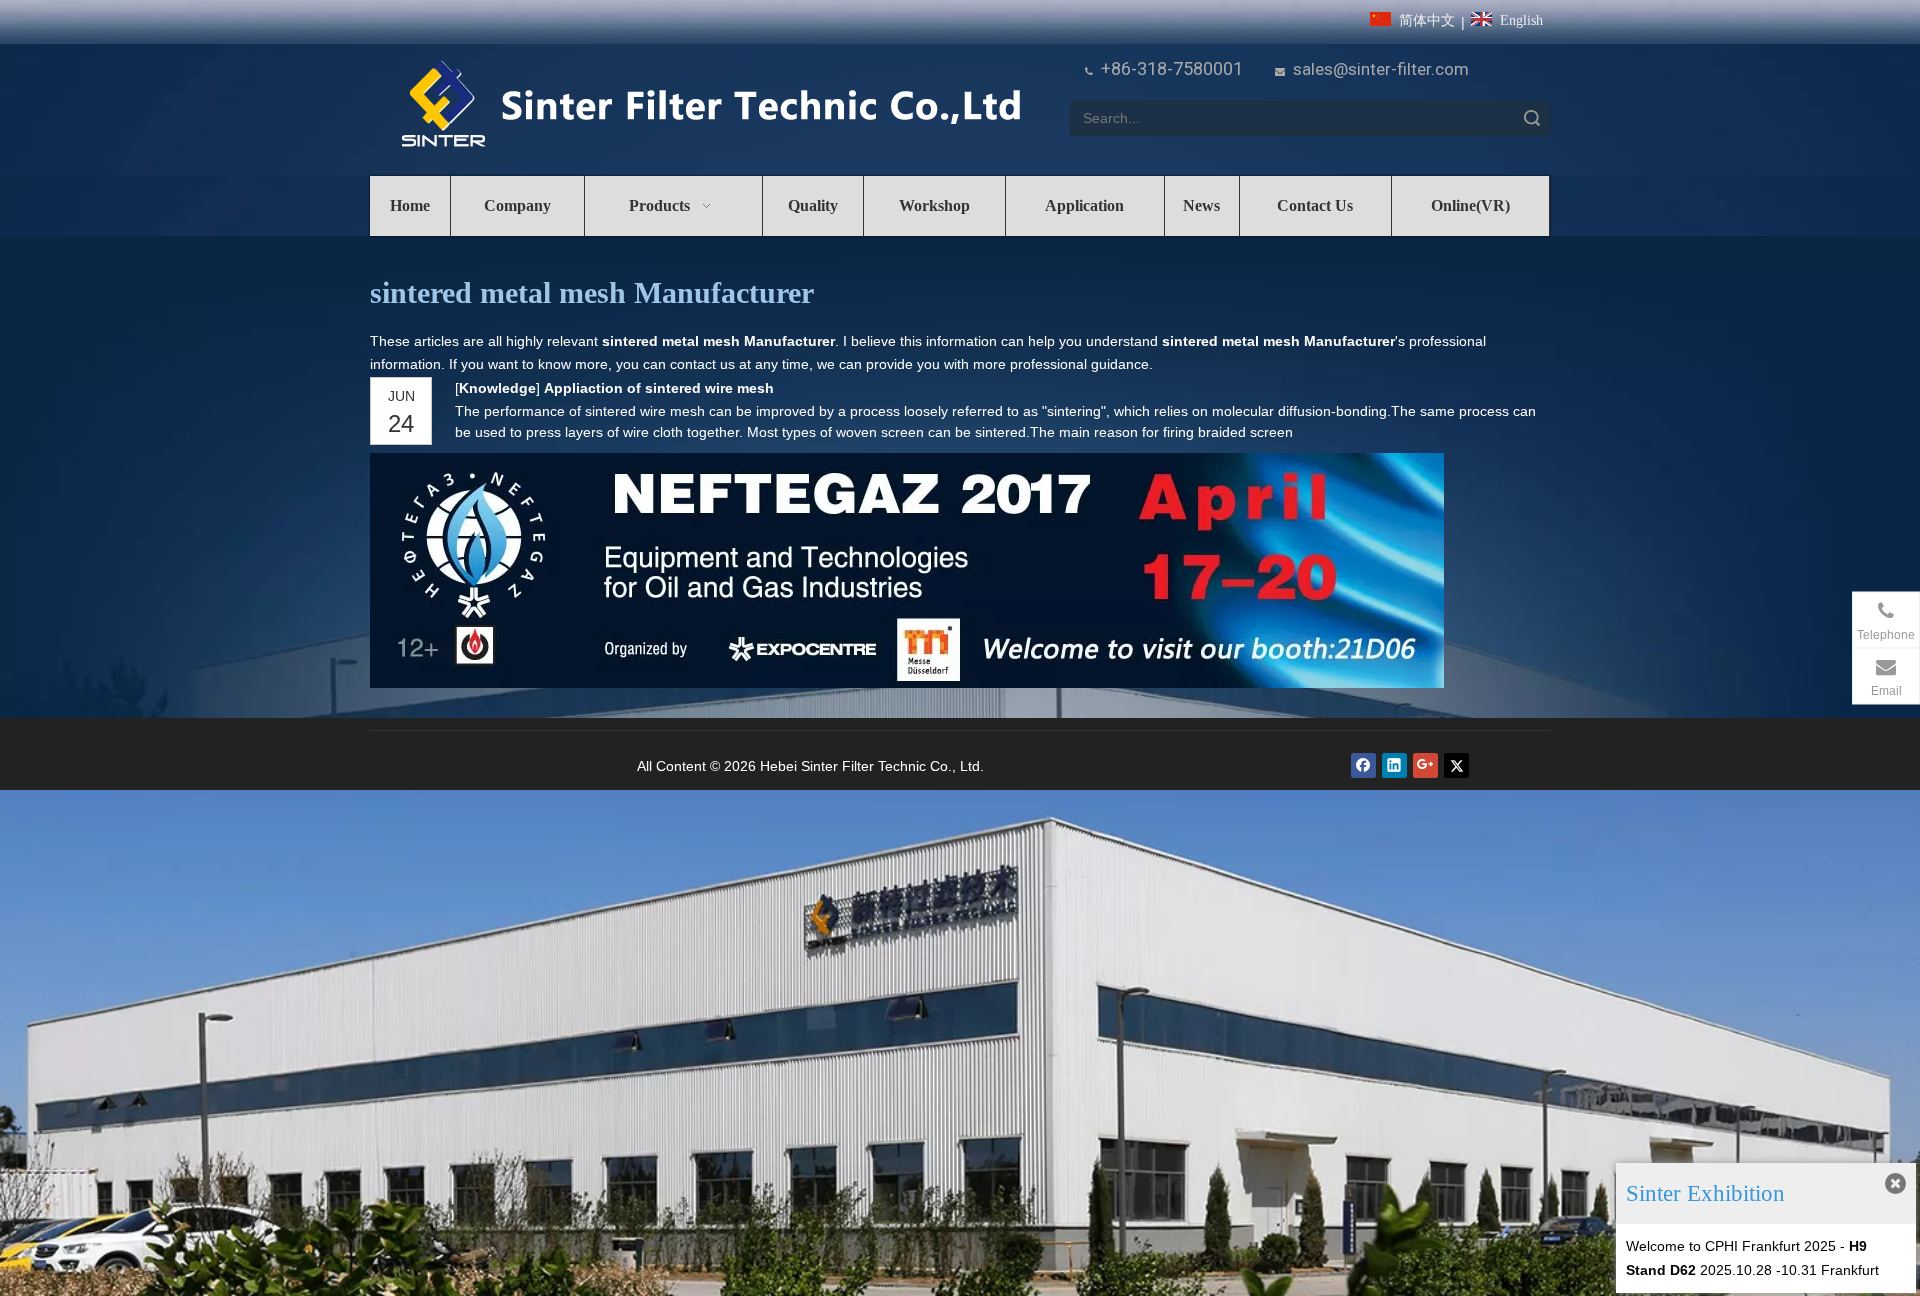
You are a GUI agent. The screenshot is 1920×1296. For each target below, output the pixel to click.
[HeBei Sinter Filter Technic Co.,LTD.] (710, 105)
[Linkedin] (1394, 765)
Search (1532, 118)
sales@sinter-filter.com (1381, 69)
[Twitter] (1456, 765)
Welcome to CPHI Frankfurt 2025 (1731, 1246)
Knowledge (497, 388)
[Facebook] (1363, 765)
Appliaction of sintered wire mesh (659, 388)
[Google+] (1425, 765)
